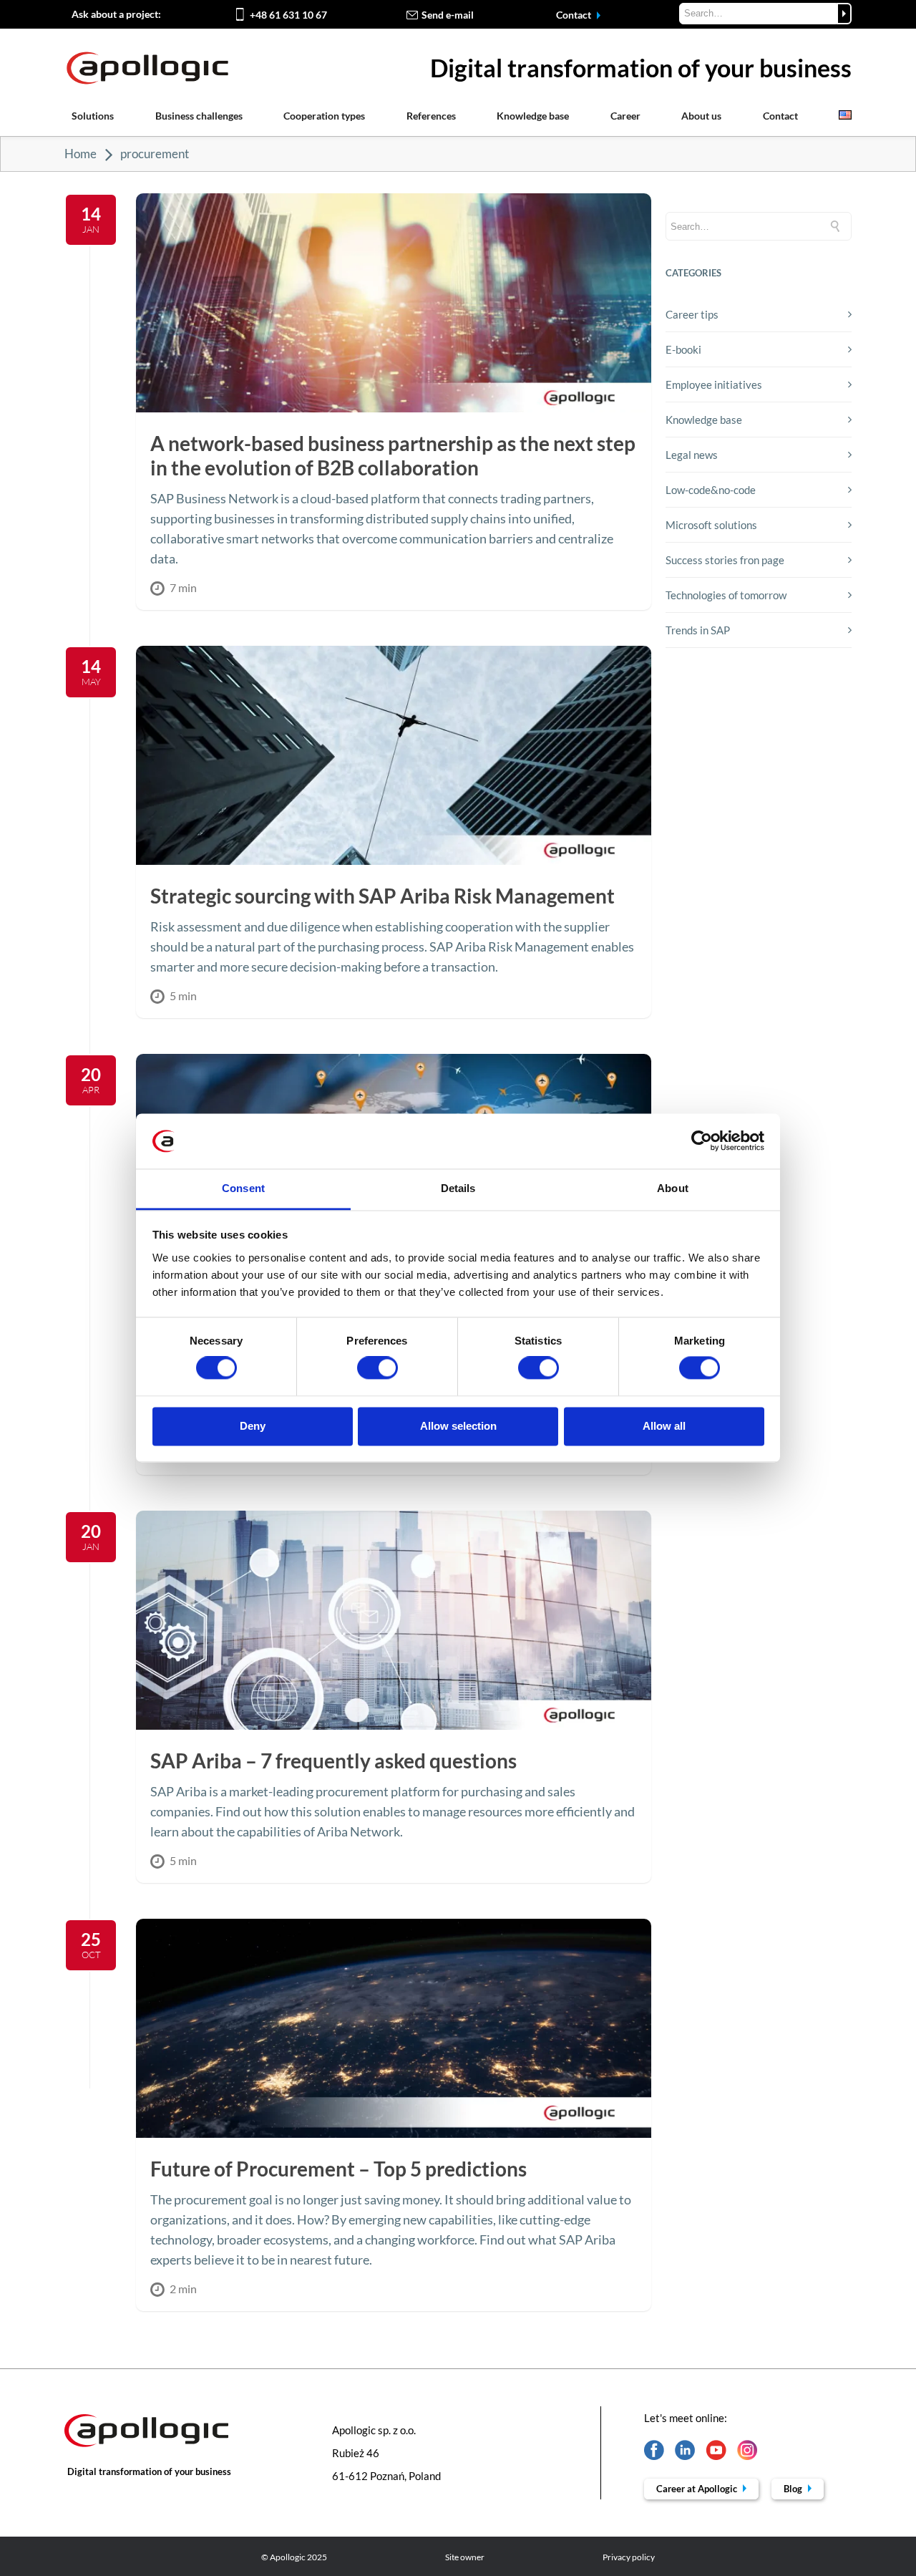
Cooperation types (324, 116)
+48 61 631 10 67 (288, 15)
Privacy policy (629, 2557)
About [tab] (673, 1188)
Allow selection (458, 1426)
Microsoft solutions (711, 525)
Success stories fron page (725, 560)
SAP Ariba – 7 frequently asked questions (333, 1761)
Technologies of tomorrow (726, 595)
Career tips (692, 314)
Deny (253, 1426)
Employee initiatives (714, 384)
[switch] (377, 1368)
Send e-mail (448, 15)
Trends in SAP (698, 630)
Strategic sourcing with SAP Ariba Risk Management (383, 896)
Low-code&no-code (711, 490)
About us (701, 116)
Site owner (465, 2557)
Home (81, 154)
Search (844, 14)
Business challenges (199, 116)
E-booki (683, 349)
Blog (794, 2489)
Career (625, 116)
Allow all (664, 1426)
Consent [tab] (243, 1188)
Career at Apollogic (698, 2489)
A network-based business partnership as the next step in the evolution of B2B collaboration (393, 455)
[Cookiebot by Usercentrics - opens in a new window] (702, 1141)
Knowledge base (533, 116)
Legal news (692, 455)
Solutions (93, 116)
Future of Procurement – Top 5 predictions (338, 2169)
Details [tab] (458, 1188)
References (431, 116)
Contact (575, 15)
